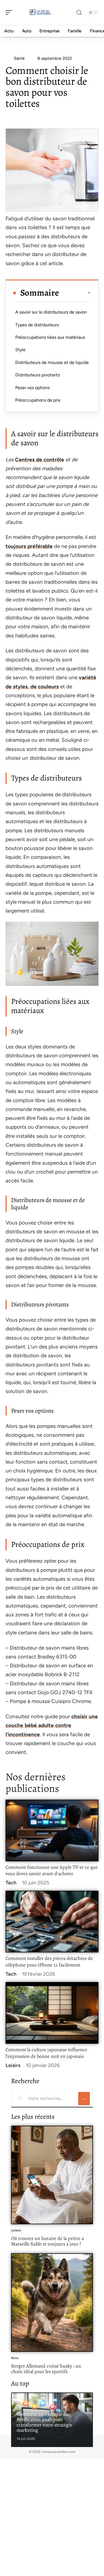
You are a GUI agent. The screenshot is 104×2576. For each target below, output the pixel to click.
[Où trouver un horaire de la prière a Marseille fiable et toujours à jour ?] (52, 2175)
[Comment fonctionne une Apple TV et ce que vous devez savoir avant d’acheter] (52, 1830)
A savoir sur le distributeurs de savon (51, 312)
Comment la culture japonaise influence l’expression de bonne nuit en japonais (46, 2053)
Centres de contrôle (40, 460)
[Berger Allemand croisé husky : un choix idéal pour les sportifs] (52, 2303)
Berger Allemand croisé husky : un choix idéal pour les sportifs (46, 2369)
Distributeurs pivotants (38, 375)
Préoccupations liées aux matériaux (50, 337)
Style (20, 350)
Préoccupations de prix (38, 400)
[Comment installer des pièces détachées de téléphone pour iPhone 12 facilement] (52, 1922)
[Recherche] (79, 13)
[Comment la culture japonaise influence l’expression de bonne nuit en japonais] (52, 2013)
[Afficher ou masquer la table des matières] (75, 293)
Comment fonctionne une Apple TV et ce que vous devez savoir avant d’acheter (52, 1870)
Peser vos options (32, 388)
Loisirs (13, 2065)
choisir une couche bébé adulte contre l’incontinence (52, 1725)
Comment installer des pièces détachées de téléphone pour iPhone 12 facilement (49, 1962)
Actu (15, 2358)
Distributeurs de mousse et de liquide (52, 362)
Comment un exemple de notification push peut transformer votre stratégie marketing (44, 2422)
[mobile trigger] (10, 12)
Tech (11, 1883)
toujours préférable (29, 546)
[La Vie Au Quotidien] (40, 12)
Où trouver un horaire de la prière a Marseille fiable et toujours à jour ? (47, 2241)
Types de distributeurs (37, 325)
